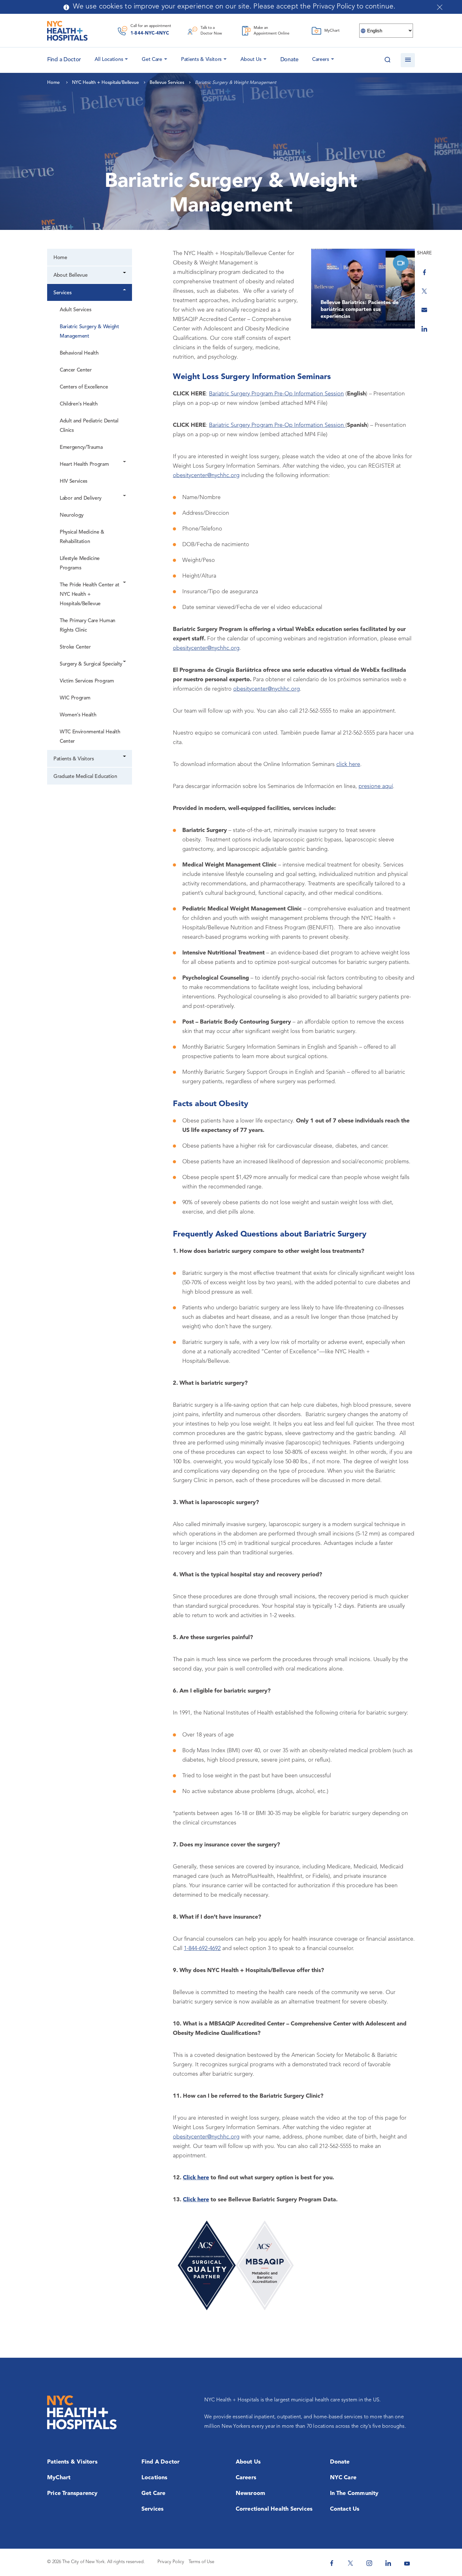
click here (348, 764)
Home (60, 258)
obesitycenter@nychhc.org (206, 476)
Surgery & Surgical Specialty (91, 664)
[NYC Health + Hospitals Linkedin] (388, 2563)
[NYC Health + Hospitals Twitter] (350, 2563)
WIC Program (75, 698)
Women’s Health (78, 715)
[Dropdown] (125, 273)
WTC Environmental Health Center (90, 737)
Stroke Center (75, 647)
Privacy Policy (171, 2562)
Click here (196, 2178)
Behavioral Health (79, 353)
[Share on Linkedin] (424, 329)
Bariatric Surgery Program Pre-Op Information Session (276, 394)
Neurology (72, 515)
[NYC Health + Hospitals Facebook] (332, 2563)
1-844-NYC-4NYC (150, 33)
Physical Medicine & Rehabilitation (82, 537)
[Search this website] (387, 60)
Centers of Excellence (84, 387)
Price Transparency (72, 2493)
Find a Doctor (161, 2462)
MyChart (59, 2478)
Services (62, 293)
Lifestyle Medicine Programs (80, 563)
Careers (321, 60)
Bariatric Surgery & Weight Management (89, 332)
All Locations (109, 60)
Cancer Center (76, 370)
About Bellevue (70, 275)
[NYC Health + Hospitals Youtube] (407, 2563)
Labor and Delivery (81, 498)
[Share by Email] (424, 310)
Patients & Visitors (201, 60)
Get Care (152, 60)
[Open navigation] (408, 60)
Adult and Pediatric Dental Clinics (89, 426)
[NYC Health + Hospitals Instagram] (369, 2563)
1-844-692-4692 (202, 1948)
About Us (251, 60)
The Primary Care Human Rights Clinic (88, 626)
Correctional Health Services (274, 2509)
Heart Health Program (84, 465)
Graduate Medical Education (85, 777)
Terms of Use (201, 2562)
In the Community (354, 2493)
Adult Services (75, 310)
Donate (289, 60)
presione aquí (376, 786)
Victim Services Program (87, 681)
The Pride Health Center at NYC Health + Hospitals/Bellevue (90, 595)
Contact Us (345, 2509)
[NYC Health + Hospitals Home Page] (67, 31)
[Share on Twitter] (424, 291)
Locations (154, 2478)
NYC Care (343, 2478)
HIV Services (74, 481)
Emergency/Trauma (81, 448)
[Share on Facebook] (424, 272)
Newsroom (251, 2493)
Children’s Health (79, 404)
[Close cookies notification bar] (440, 7)
